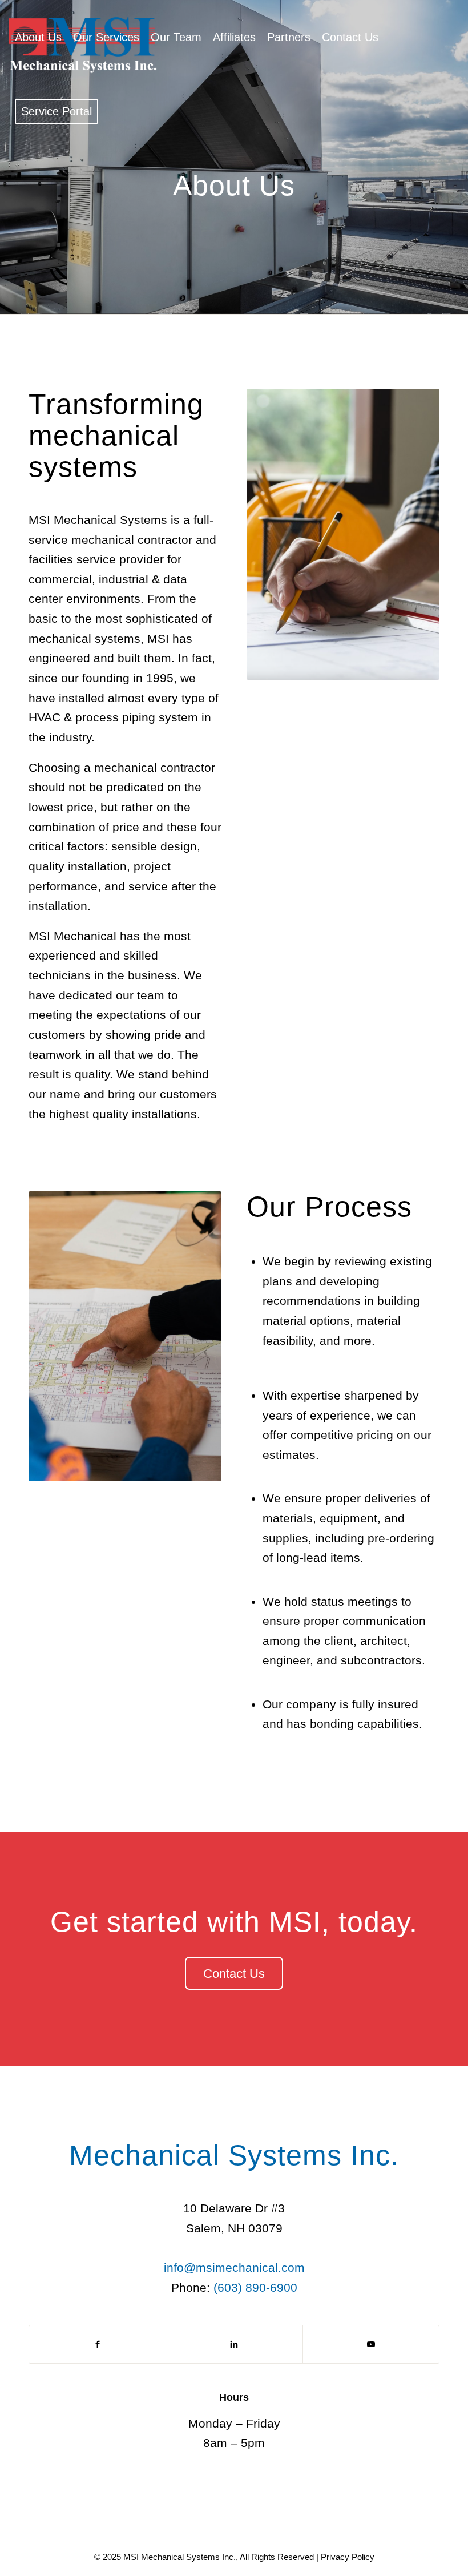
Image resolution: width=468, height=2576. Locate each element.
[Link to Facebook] (97, 2344)
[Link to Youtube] (371, 2344)
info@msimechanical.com (234, 2267)
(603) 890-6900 (255, 2287)
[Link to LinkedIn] (234, 2344)
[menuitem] (38, 37)
